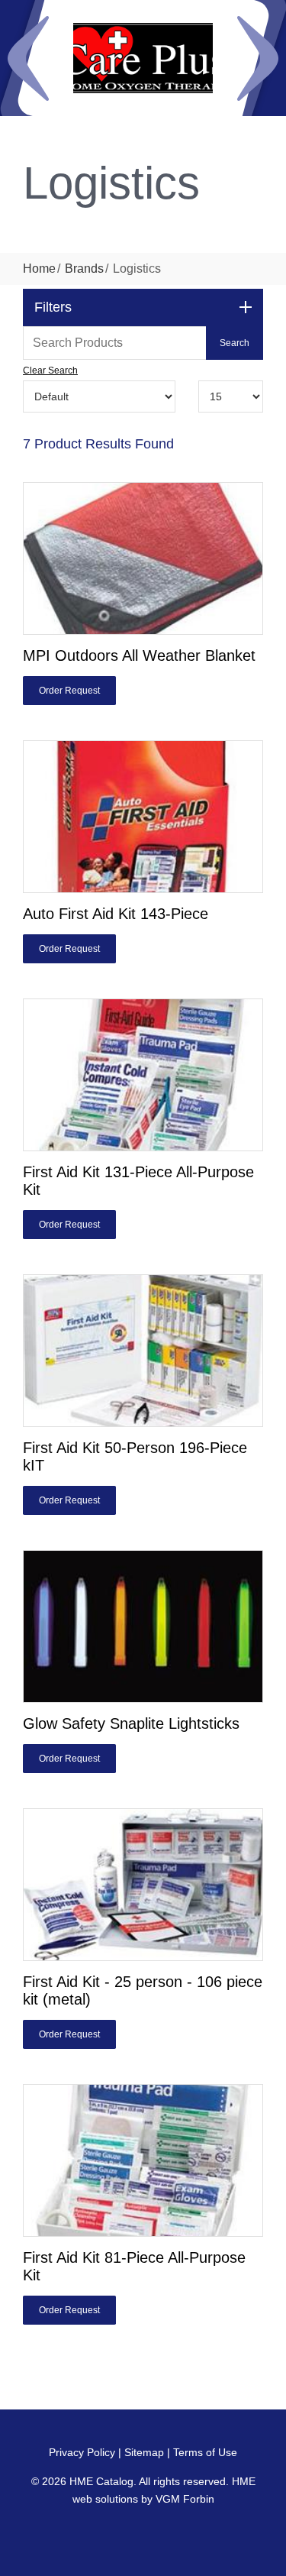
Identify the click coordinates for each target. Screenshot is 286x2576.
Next (258, 58)
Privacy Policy (82, 2452)
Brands (84, 269)
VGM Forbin (185, 2499)
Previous (28, 58)
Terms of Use (205, 2452)
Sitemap (144, 2452)
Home (39, 269)
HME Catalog (101, 2481)
